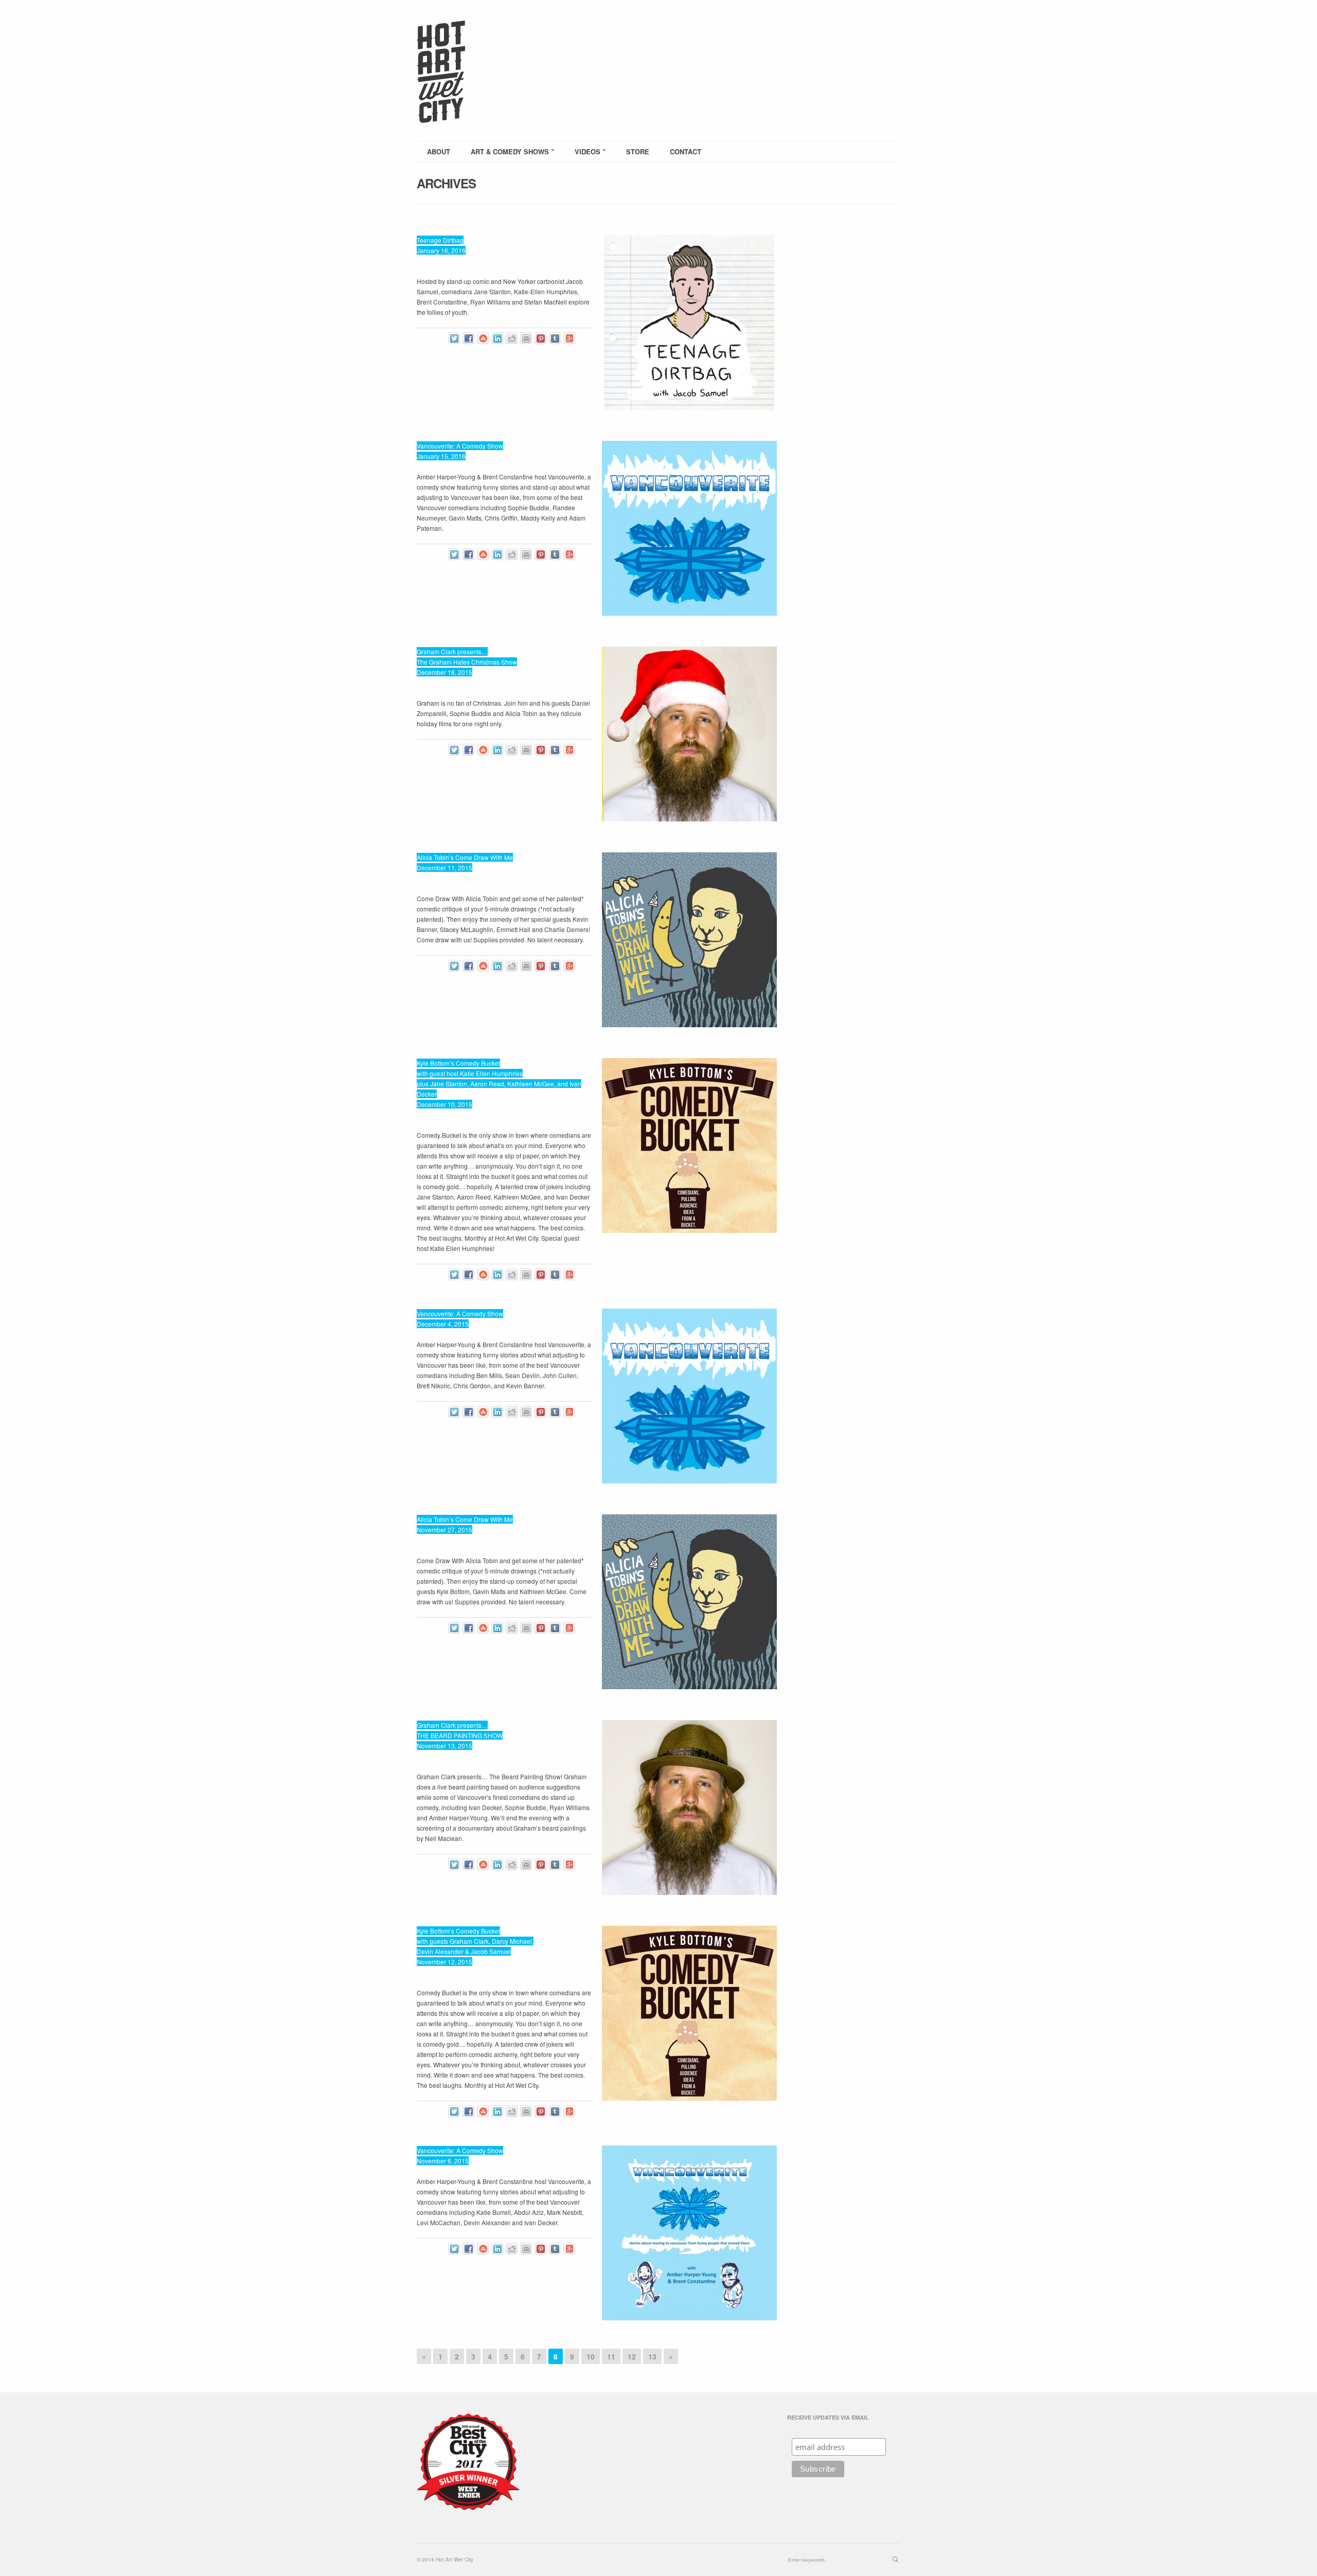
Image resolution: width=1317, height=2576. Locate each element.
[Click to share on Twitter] (454, 338)
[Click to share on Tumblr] (555, 338)
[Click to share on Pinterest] (540, 338)
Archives (446, 183)
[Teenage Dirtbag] (689, 323)
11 (611, 2356)
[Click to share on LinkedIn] (497, 338)
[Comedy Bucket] (689, 1146)
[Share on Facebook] (468, 338)
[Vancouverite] (689, 528)
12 (632, 2356)
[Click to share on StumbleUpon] (483, 338)
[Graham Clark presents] (689, 1808)
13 (652, 2356)
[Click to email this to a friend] (526, 338)
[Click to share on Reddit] (512, 338)
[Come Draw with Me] (689, 940)
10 (591, 2356)
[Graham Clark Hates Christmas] (689, 734)
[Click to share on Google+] (569, 338)
